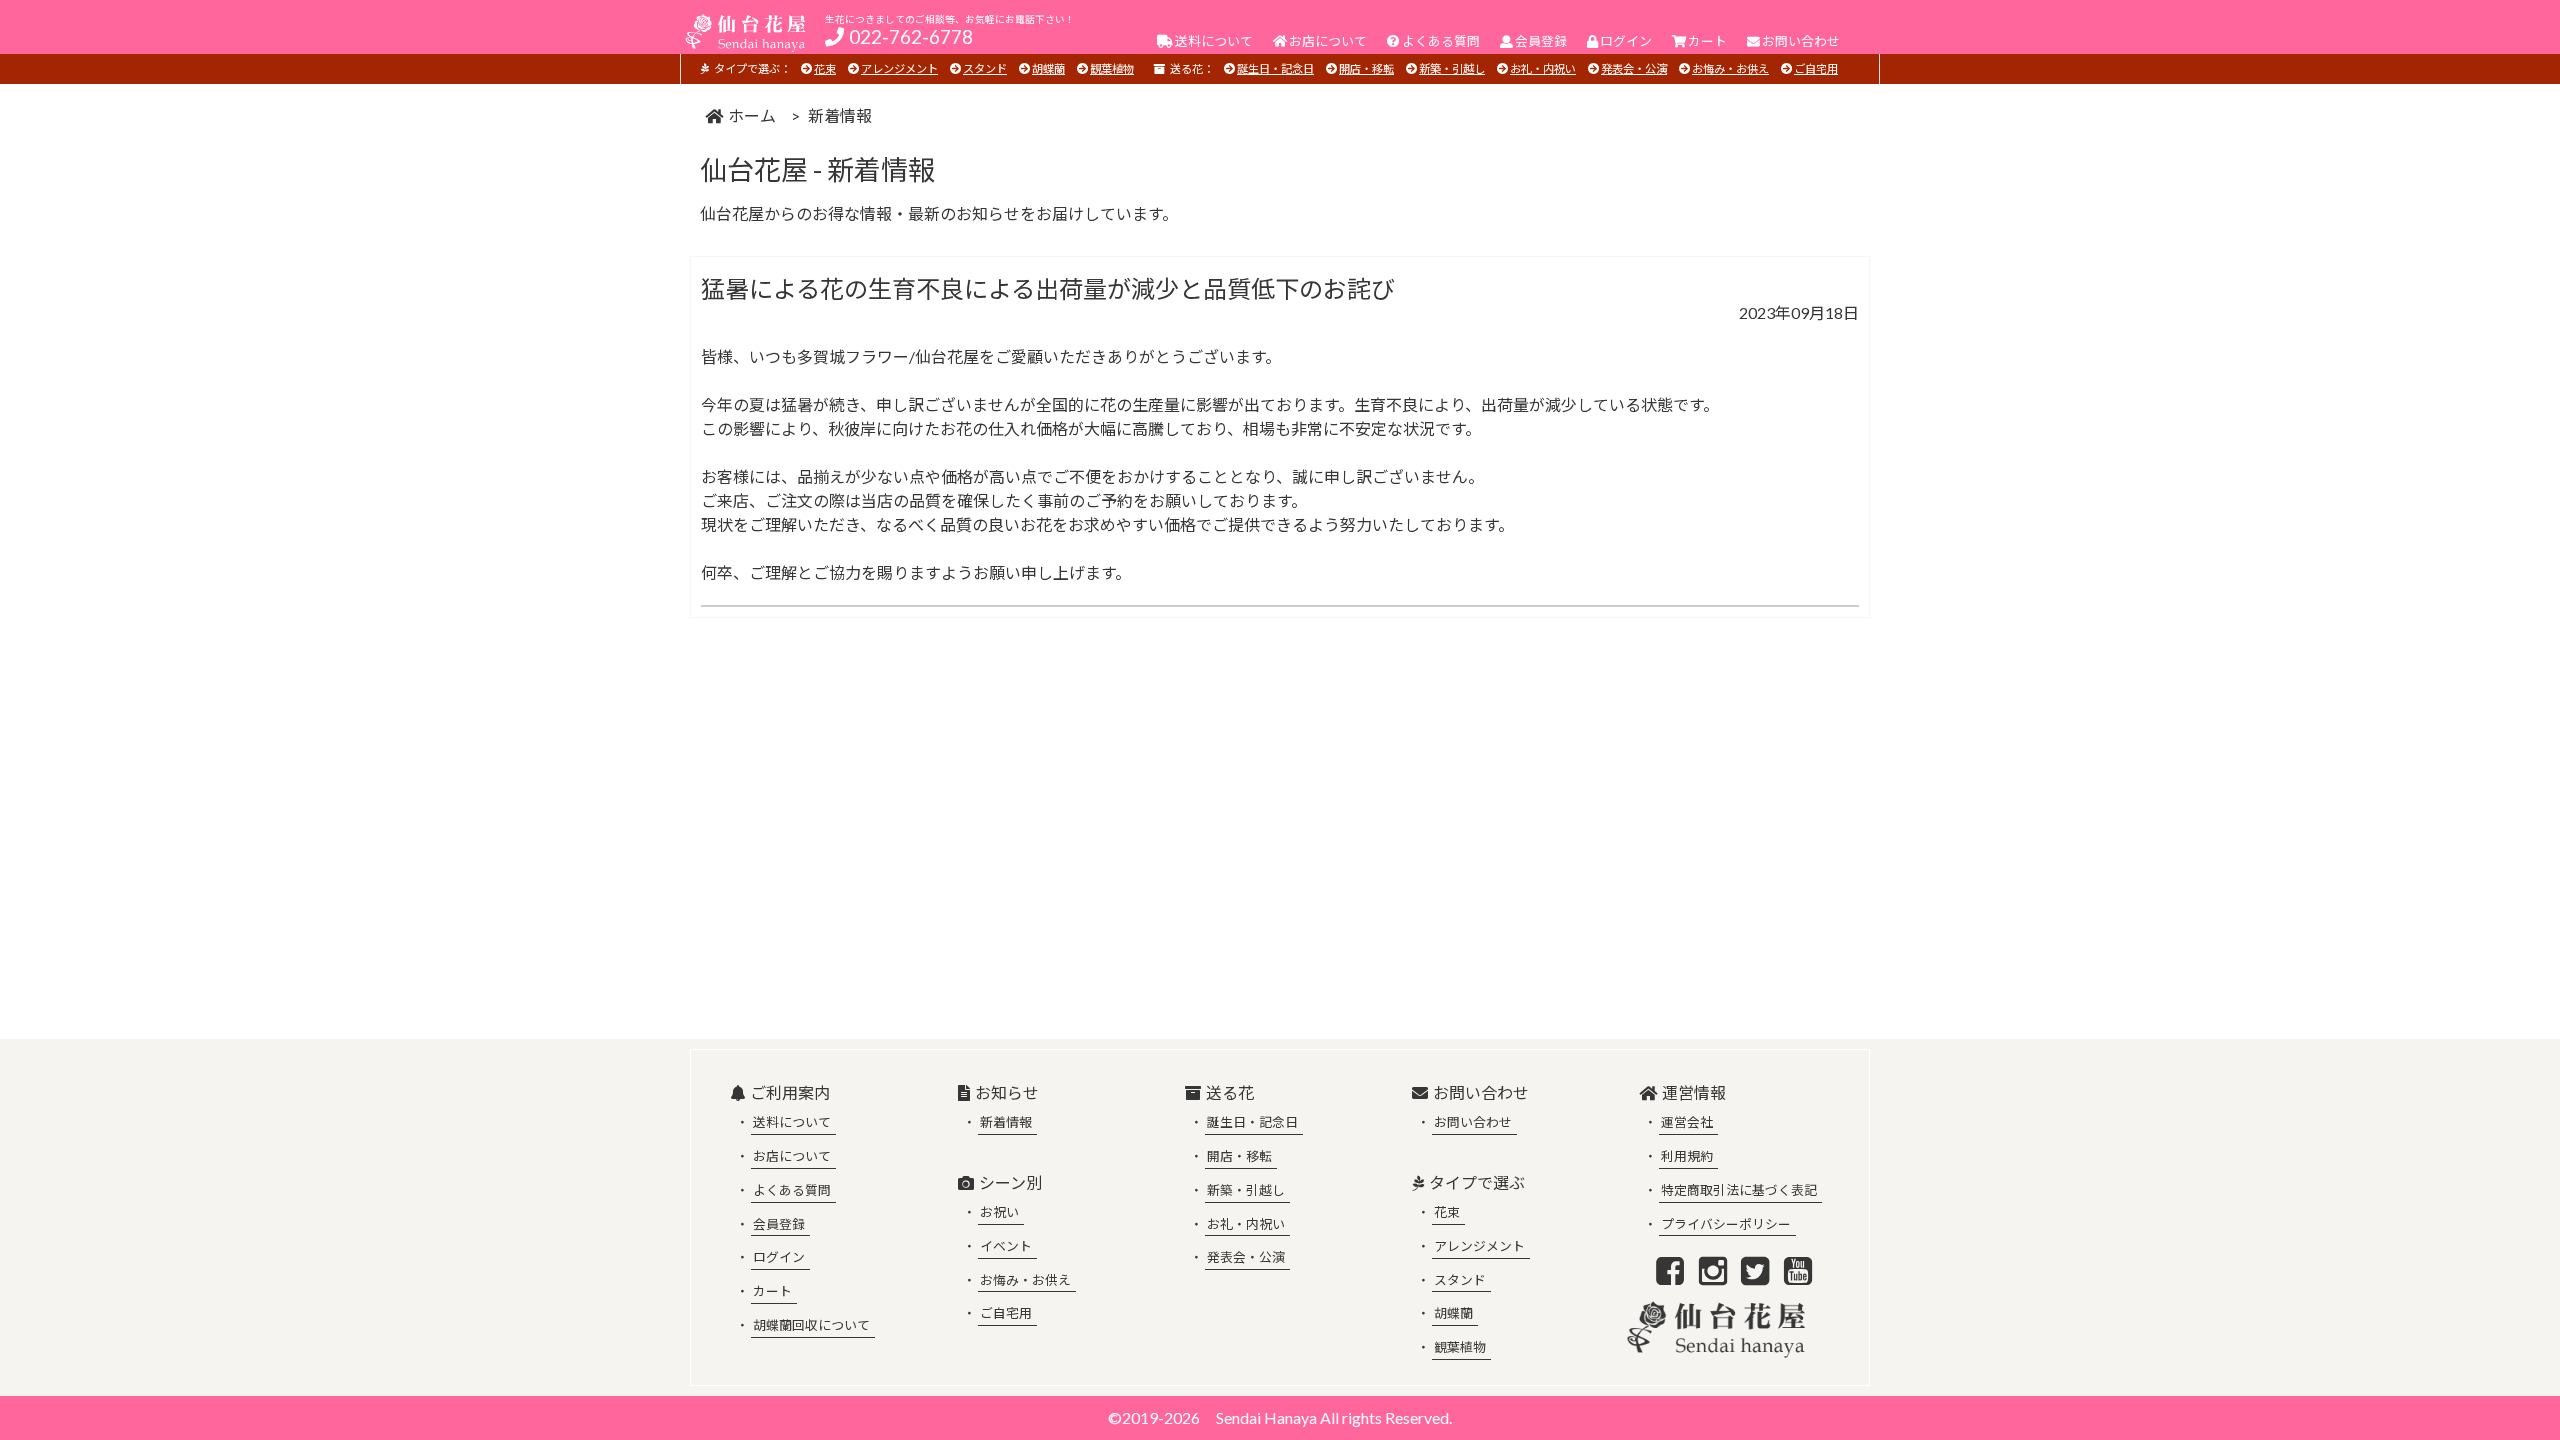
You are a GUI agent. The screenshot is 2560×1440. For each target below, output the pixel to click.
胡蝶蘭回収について (811, 1325)
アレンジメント (899, 68)
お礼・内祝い (1543, 68)
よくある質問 (792, 1190)
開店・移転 (1366, 68)
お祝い (999, 1212)
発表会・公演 (1634, 68)
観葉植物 (1112, 68)
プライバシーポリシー (1726, 1224)
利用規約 (1687, 1156)
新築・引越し (1452, 68)
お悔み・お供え (1730, 68)
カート (772, 1291)
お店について (792, 1156)
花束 (825, 68)
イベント (1006, 1246)
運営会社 (1687, 1122)
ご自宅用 (1816, 68)
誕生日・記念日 (1275, 68)
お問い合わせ (1473, 1122)
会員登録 (779, 1224)
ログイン (779, 1257)
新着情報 (1006, 1122)
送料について (792, 1122)
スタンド (985, 68)
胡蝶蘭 (1048, 68)
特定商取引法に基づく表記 (1739, 1190)
